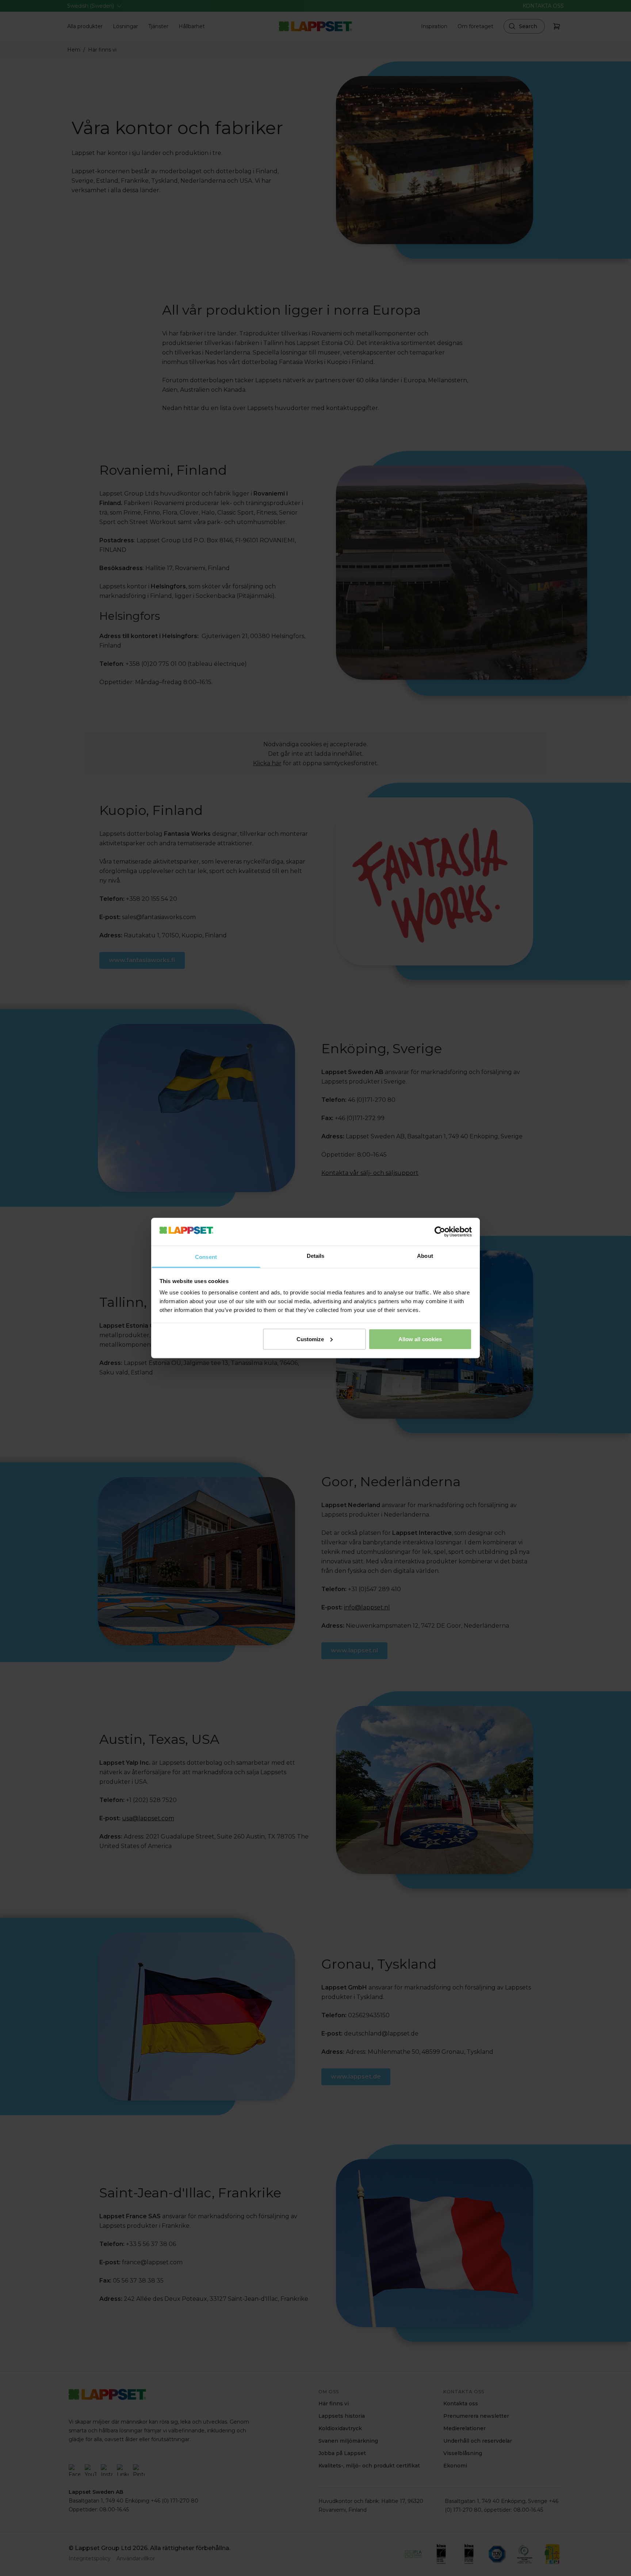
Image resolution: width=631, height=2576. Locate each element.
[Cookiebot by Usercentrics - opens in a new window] (440, 1232)
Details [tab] (316, 1256)
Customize (310, 1339)
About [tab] (425, 1256)
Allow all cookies (420, 1339)
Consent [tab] (206, 1257)
